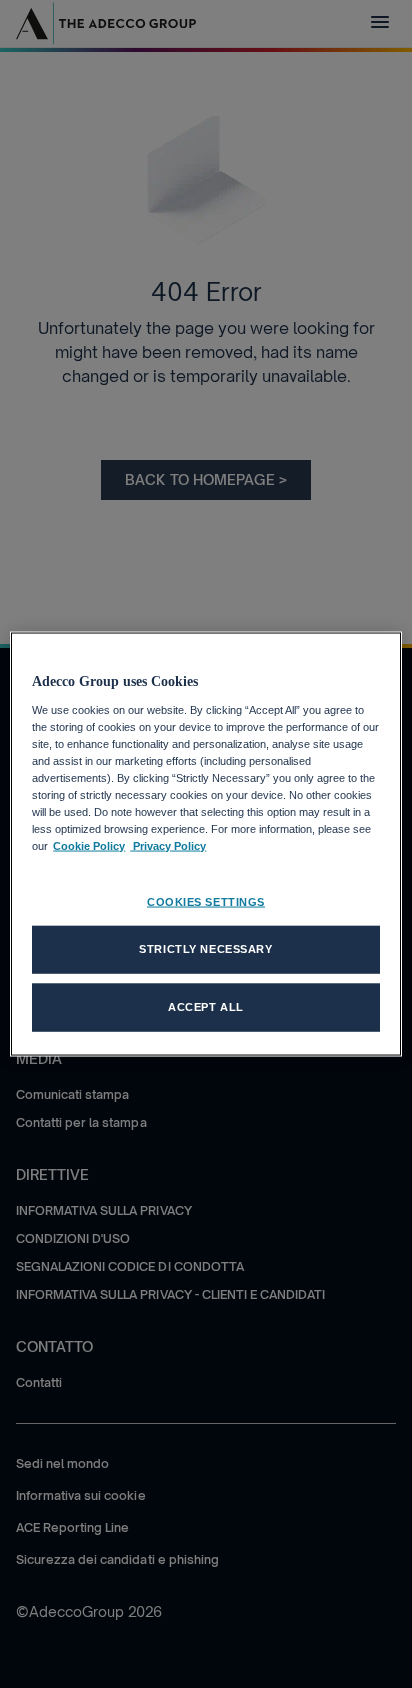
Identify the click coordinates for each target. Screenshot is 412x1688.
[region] (205, 844)
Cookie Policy (89, 846)
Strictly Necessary (205, 949)
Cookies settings (206, 902)
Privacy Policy (168, 846)
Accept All (206, 1007)
